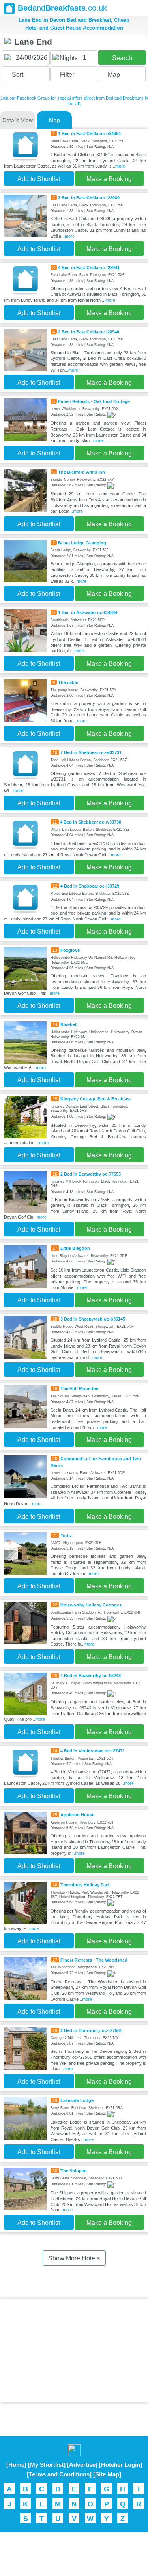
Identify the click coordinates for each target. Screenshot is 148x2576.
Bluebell (69, 1024)
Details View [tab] (18, 120)
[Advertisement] (74, 2350)
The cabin (68, 682)
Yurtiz (66, 1535)
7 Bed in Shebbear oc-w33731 (91, 752)
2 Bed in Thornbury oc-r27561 (91, 2030)
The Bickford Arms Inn (81, 472)
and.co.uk (62, 8)
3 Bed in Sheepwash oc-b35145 (93, 1319)
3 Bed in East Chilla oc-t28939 (89, 198)
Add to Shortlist (39, 179)
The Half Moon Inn (80, 1389)
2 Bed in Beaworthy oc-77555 (91, 1174)
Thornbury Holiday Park (85, 1885)
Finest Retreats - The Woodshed (94, 1960)
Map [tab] (54, 120)
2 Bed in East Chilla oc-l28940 (89, 332)
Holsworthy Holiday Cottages (91, 1605)
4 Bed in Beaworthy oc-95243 (91, 1676)
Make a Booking (109, 179)
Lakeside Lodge (77, 2100)
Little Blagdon (75, 1248)
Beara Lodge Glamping (82, 543)
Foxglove (70, 950)
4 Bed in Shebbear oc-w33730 (91, 822)
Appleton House (77, 1815)
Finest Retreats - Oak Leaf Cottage (94, 401)
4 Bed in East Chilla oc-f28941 (89, 268)
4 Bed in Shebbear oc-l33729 (90, 886)
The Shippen (74, 2171)
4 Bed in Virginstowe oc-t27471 (93, 1751)
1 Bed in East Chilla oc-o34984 (89, 134)
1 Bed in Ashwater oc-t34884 (88, 612)
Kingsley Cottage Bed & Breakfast (96, 1099)
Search (122, 58)
